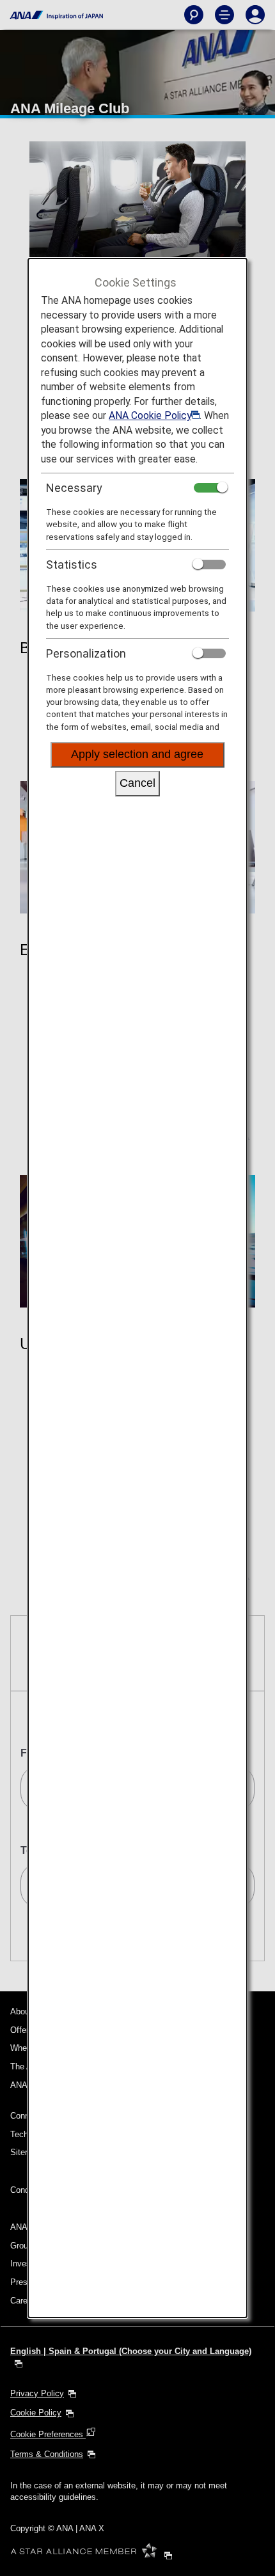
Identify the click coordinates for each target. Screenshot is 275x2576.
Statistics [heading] (72, 565)
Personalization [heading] (86, 653)
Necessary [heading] (74, 488)
